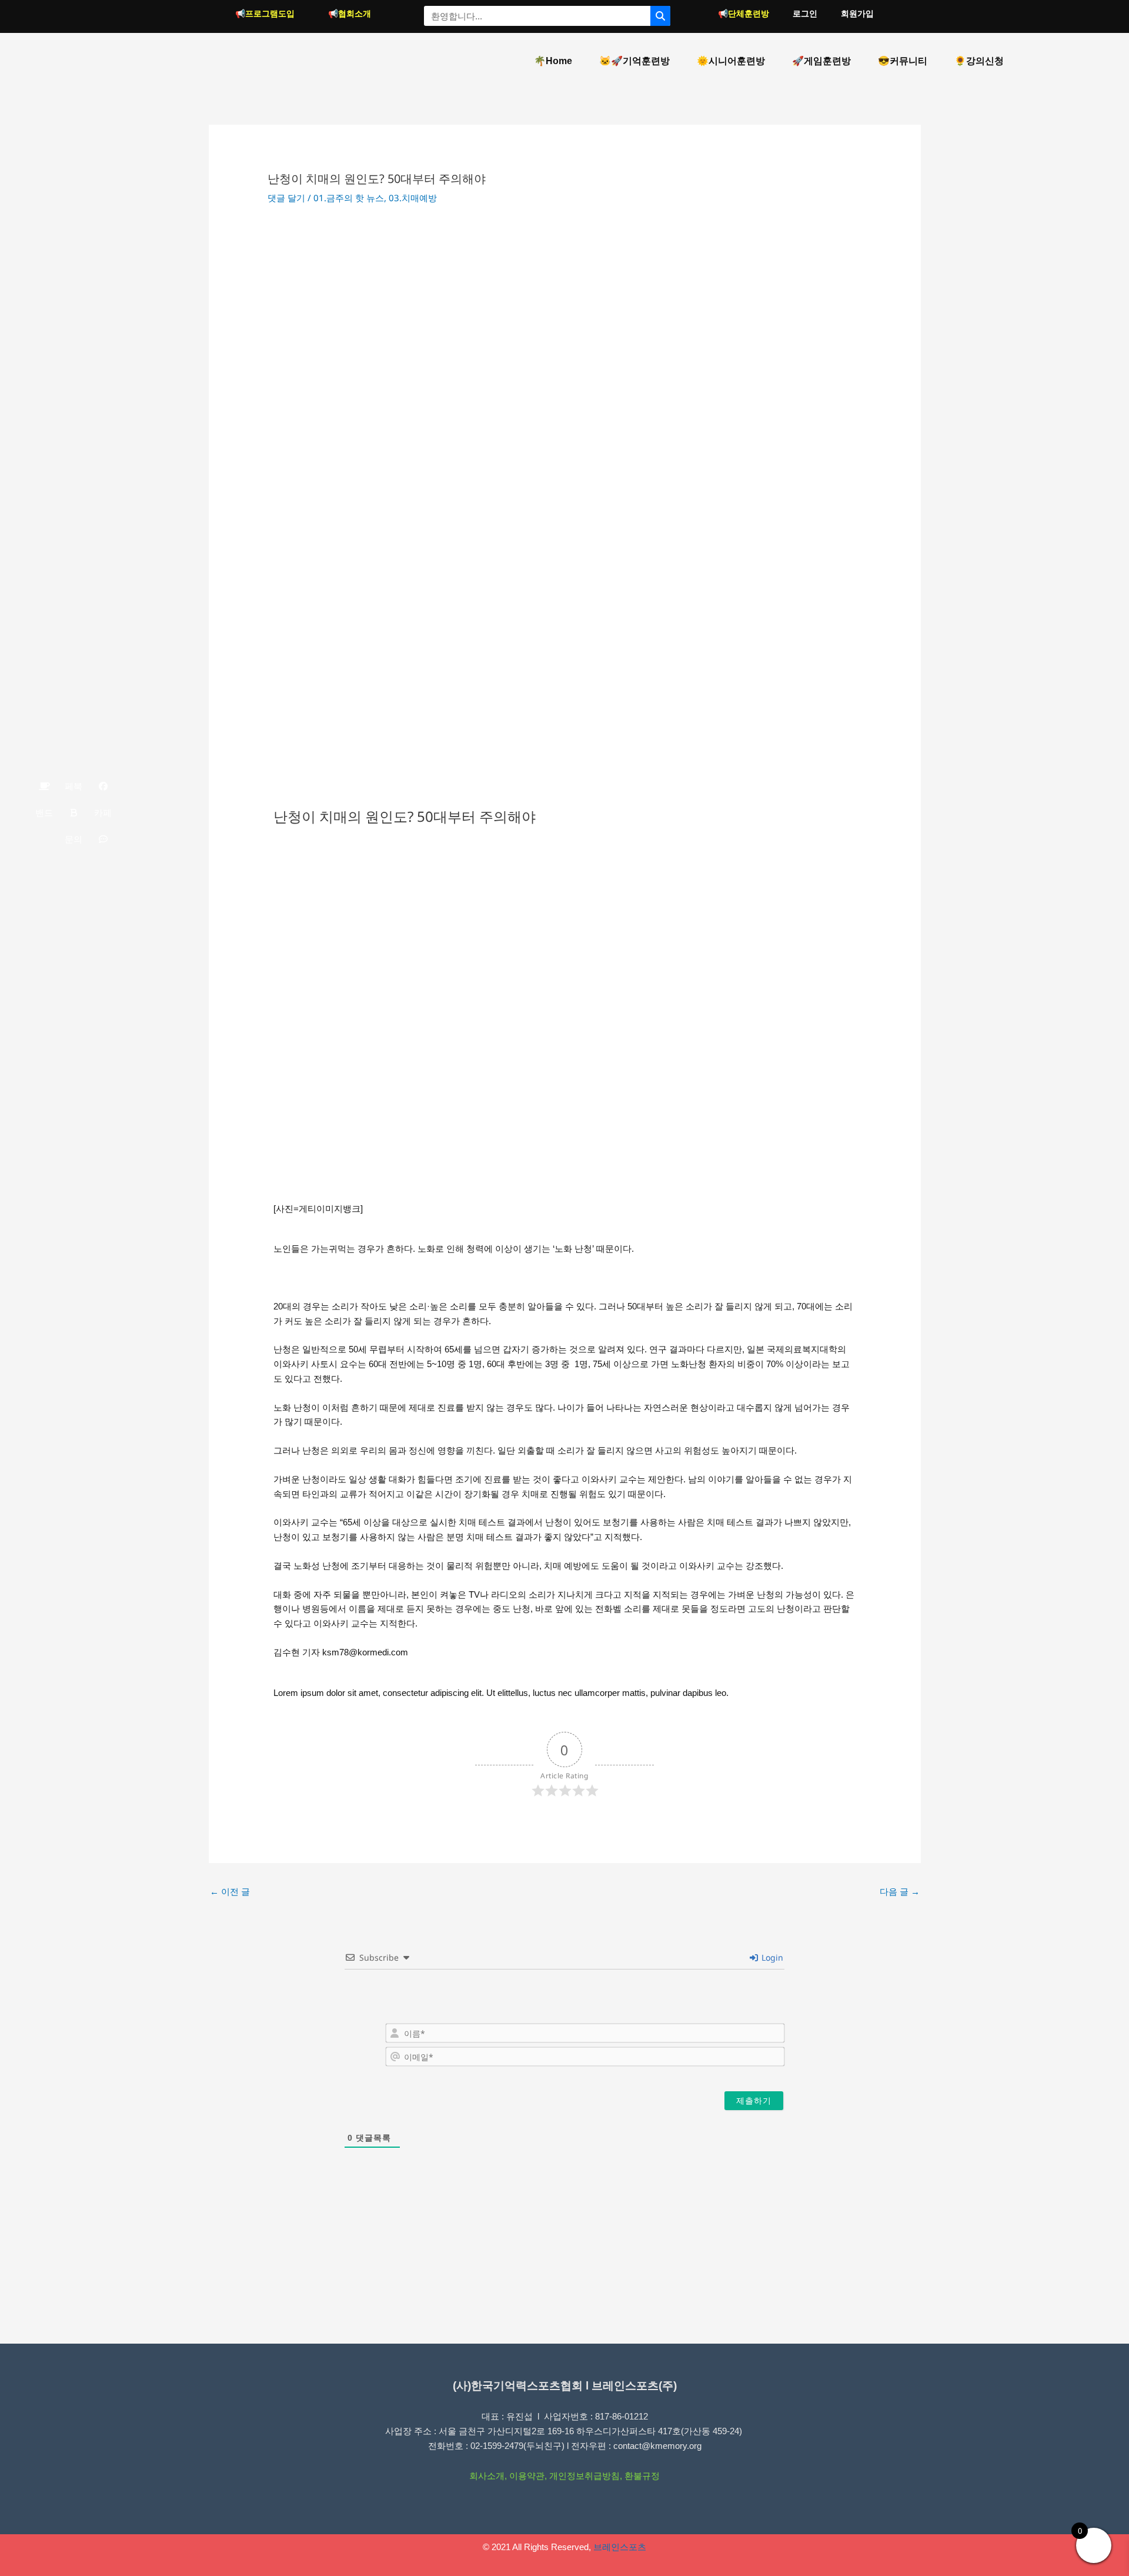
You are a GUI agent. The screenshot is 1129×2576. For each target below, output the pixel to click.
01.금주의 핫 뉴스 (349, 198)
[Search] (660, 16)
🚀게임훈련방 (821, 61)
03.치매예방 (413, 198)
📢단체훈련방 (744, 14)
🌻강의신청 (979, 61)
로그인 (805, 14)
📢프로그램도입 (265, 14)
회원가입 (857, 14)
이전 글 (230, 1891)
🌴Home (553, 61)
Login (771, 1957)
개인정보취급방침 (584, 2476)
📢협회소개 (350, 14)
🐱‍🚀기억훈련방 (634, 61)
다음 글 (900, 1891)
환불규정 (642, 2476)
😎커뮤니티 (903, 61)
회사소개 (487, 2476)
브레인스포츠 (620, 2547)
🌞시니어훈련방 (731, 61)
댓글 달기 (286, 198)
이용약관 (527, 2476)
